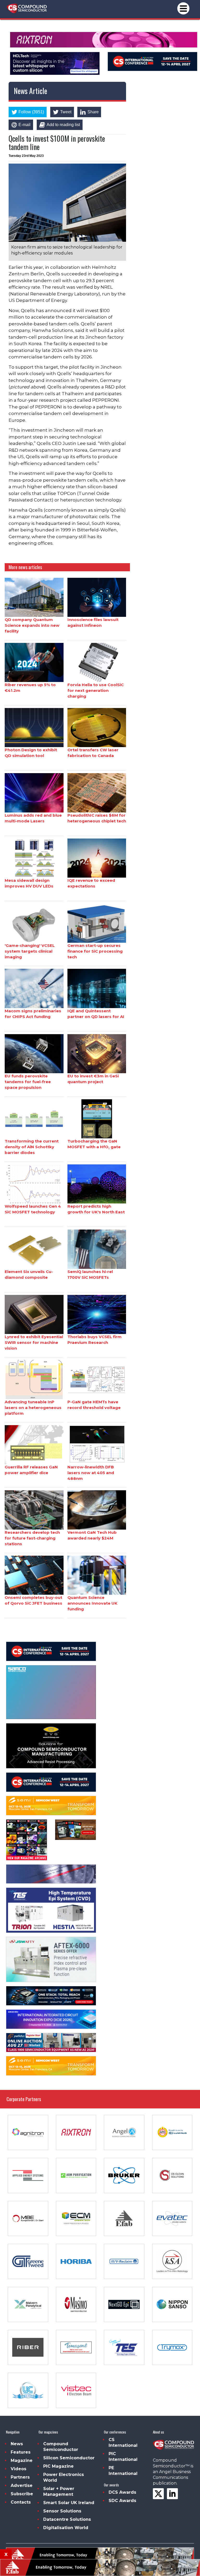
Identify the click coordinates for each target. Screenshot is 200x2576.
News (17, 2444)
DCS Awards (122, 2492)
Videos (18, 2469)
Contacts (21, 2502)
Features (21, 2452)
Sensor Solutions (62, 2511)
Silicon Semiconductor (69, 2458)
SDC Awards (122, 2501)
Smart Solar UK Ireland (69, 2503)
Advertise (22, 2485)
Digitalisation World (66, 2528)
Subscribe (22, 2494)
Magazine (22, 2460)
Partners (20, 2477)
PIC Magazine (58, 2466)
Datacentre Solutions (67, 2519)
